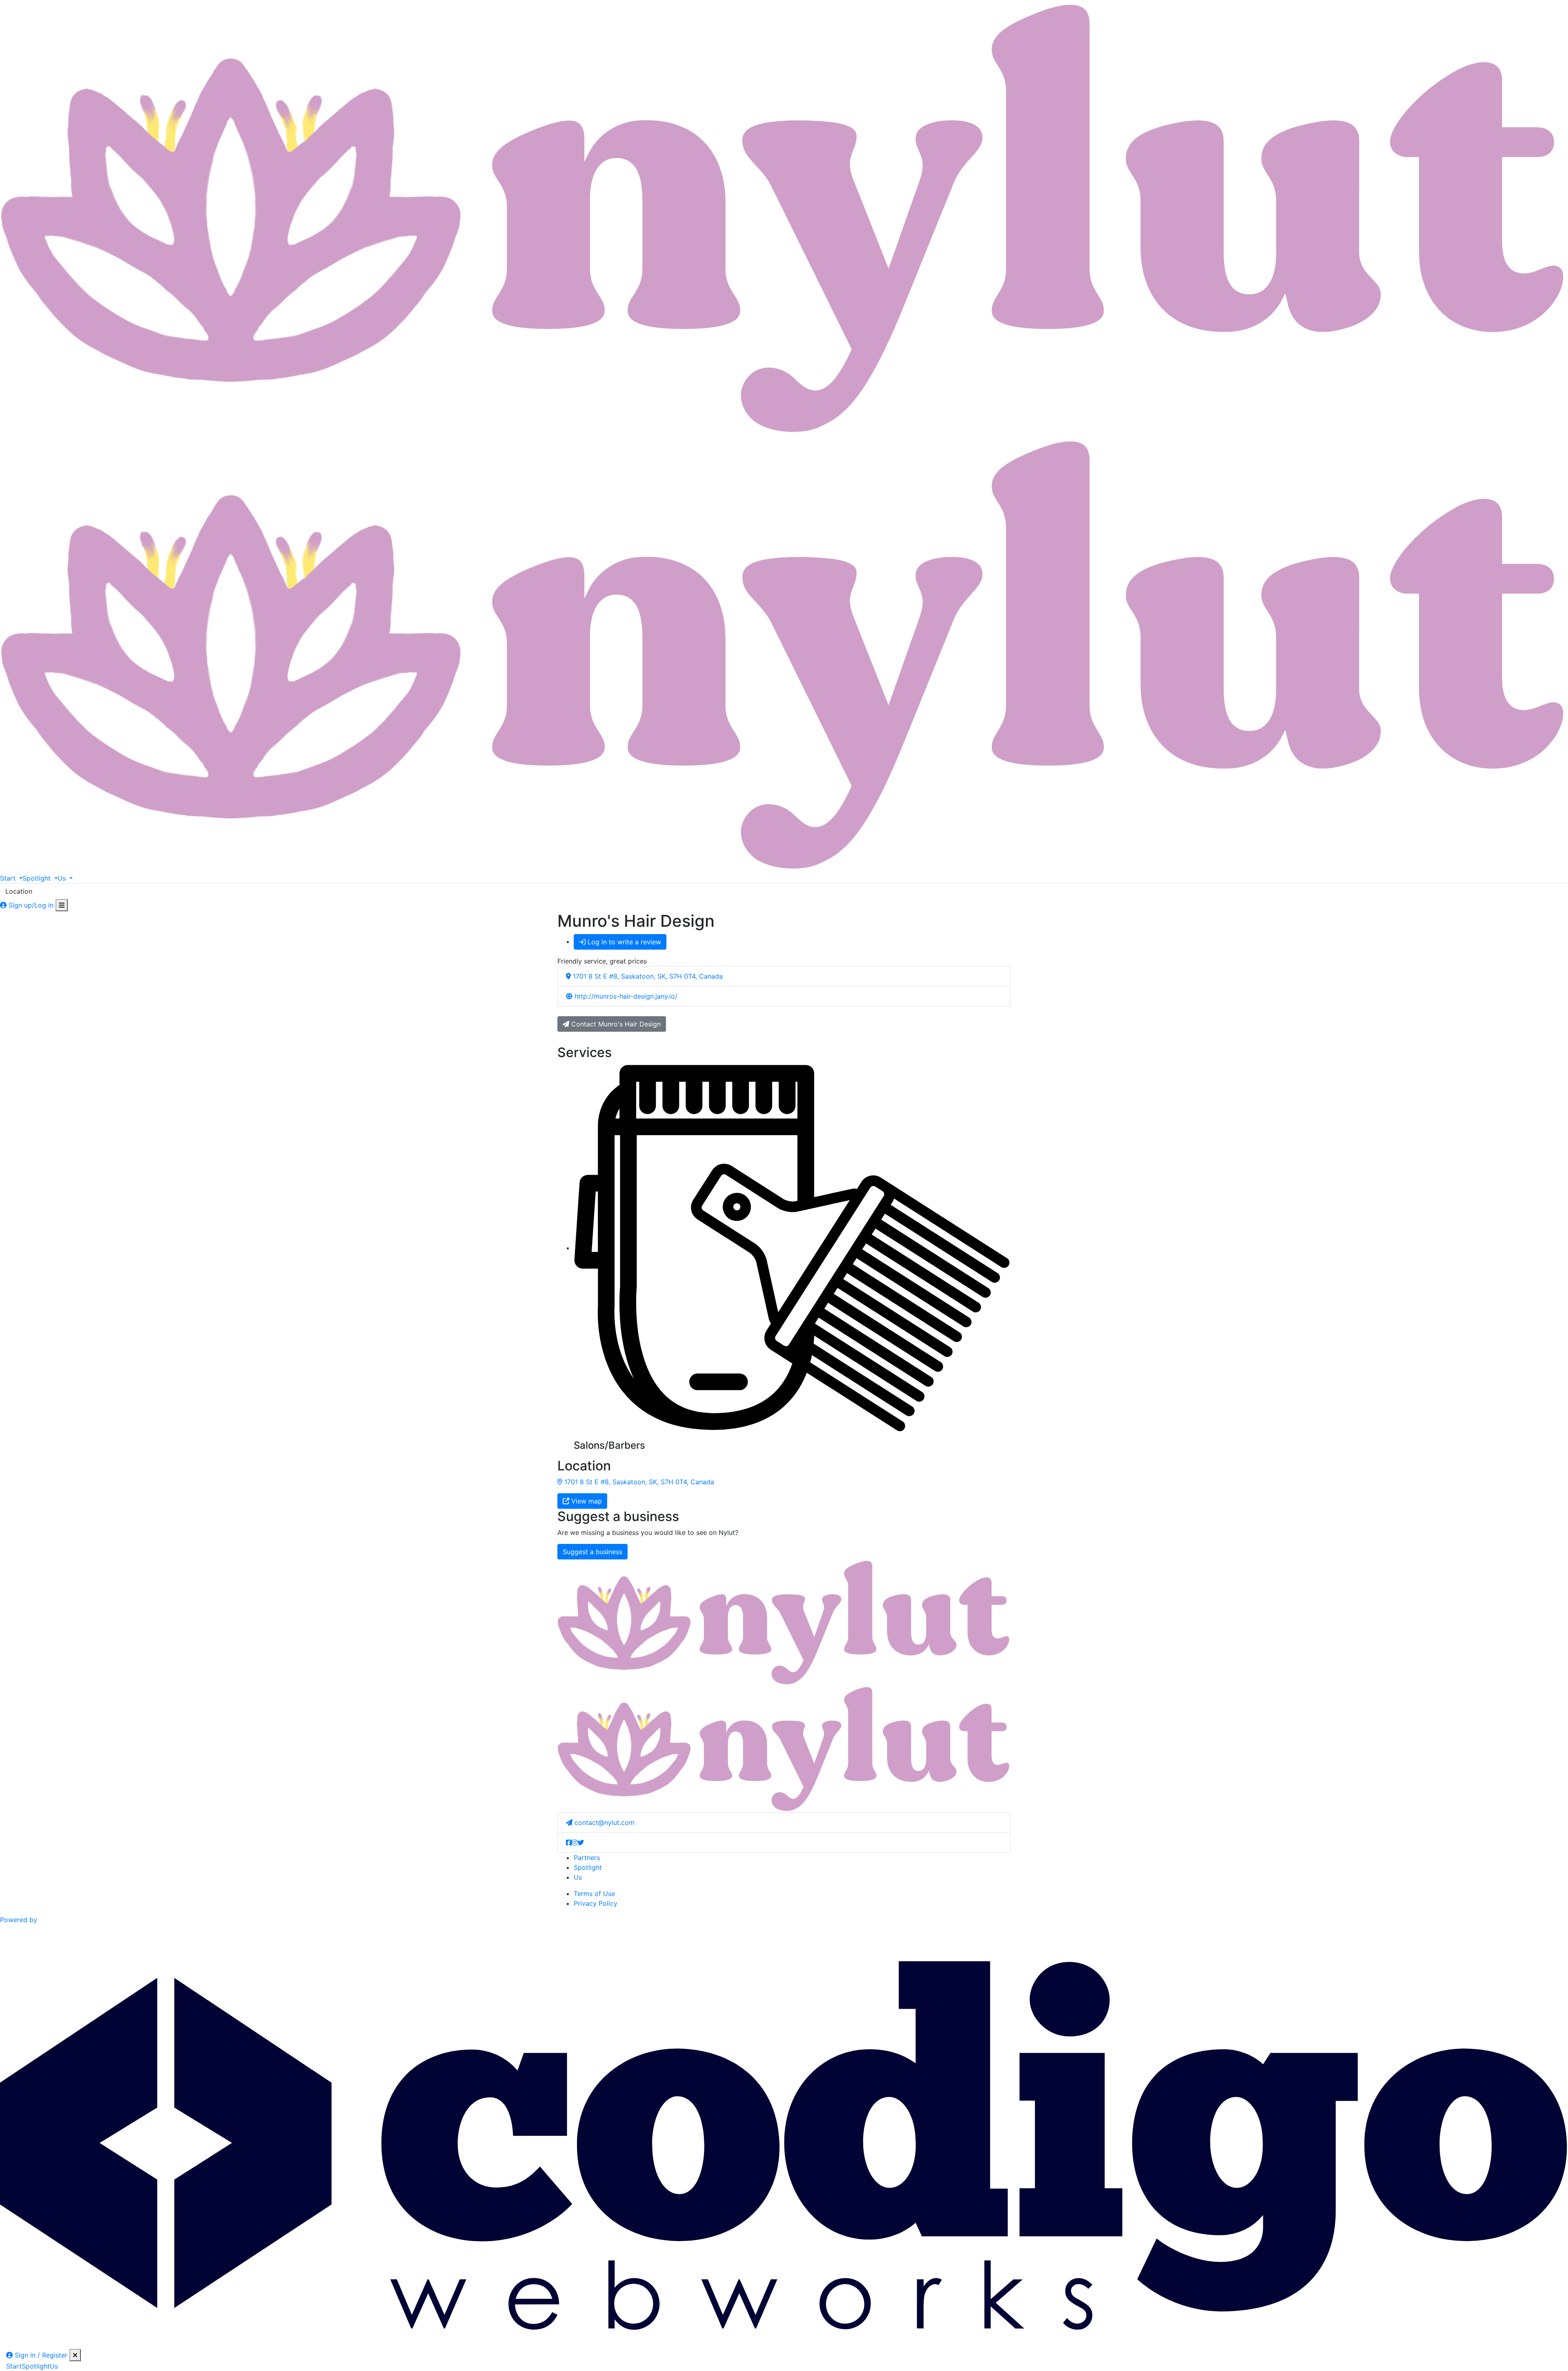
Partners (587, 1858)
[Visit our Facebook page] (569, 1842)
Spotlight (588, 1867)
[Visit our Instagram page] (575, 1842)
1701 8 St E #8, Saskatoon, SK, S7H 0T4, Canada (638, 1482)
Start (14, 2366)
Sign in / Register (40, 2355)
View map (586, 1501)
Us (578, 1877)
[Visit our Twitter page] (581, 1842)
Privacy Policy (596, 1903)
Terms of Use (594, 1894)
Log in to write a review (623, 942)
